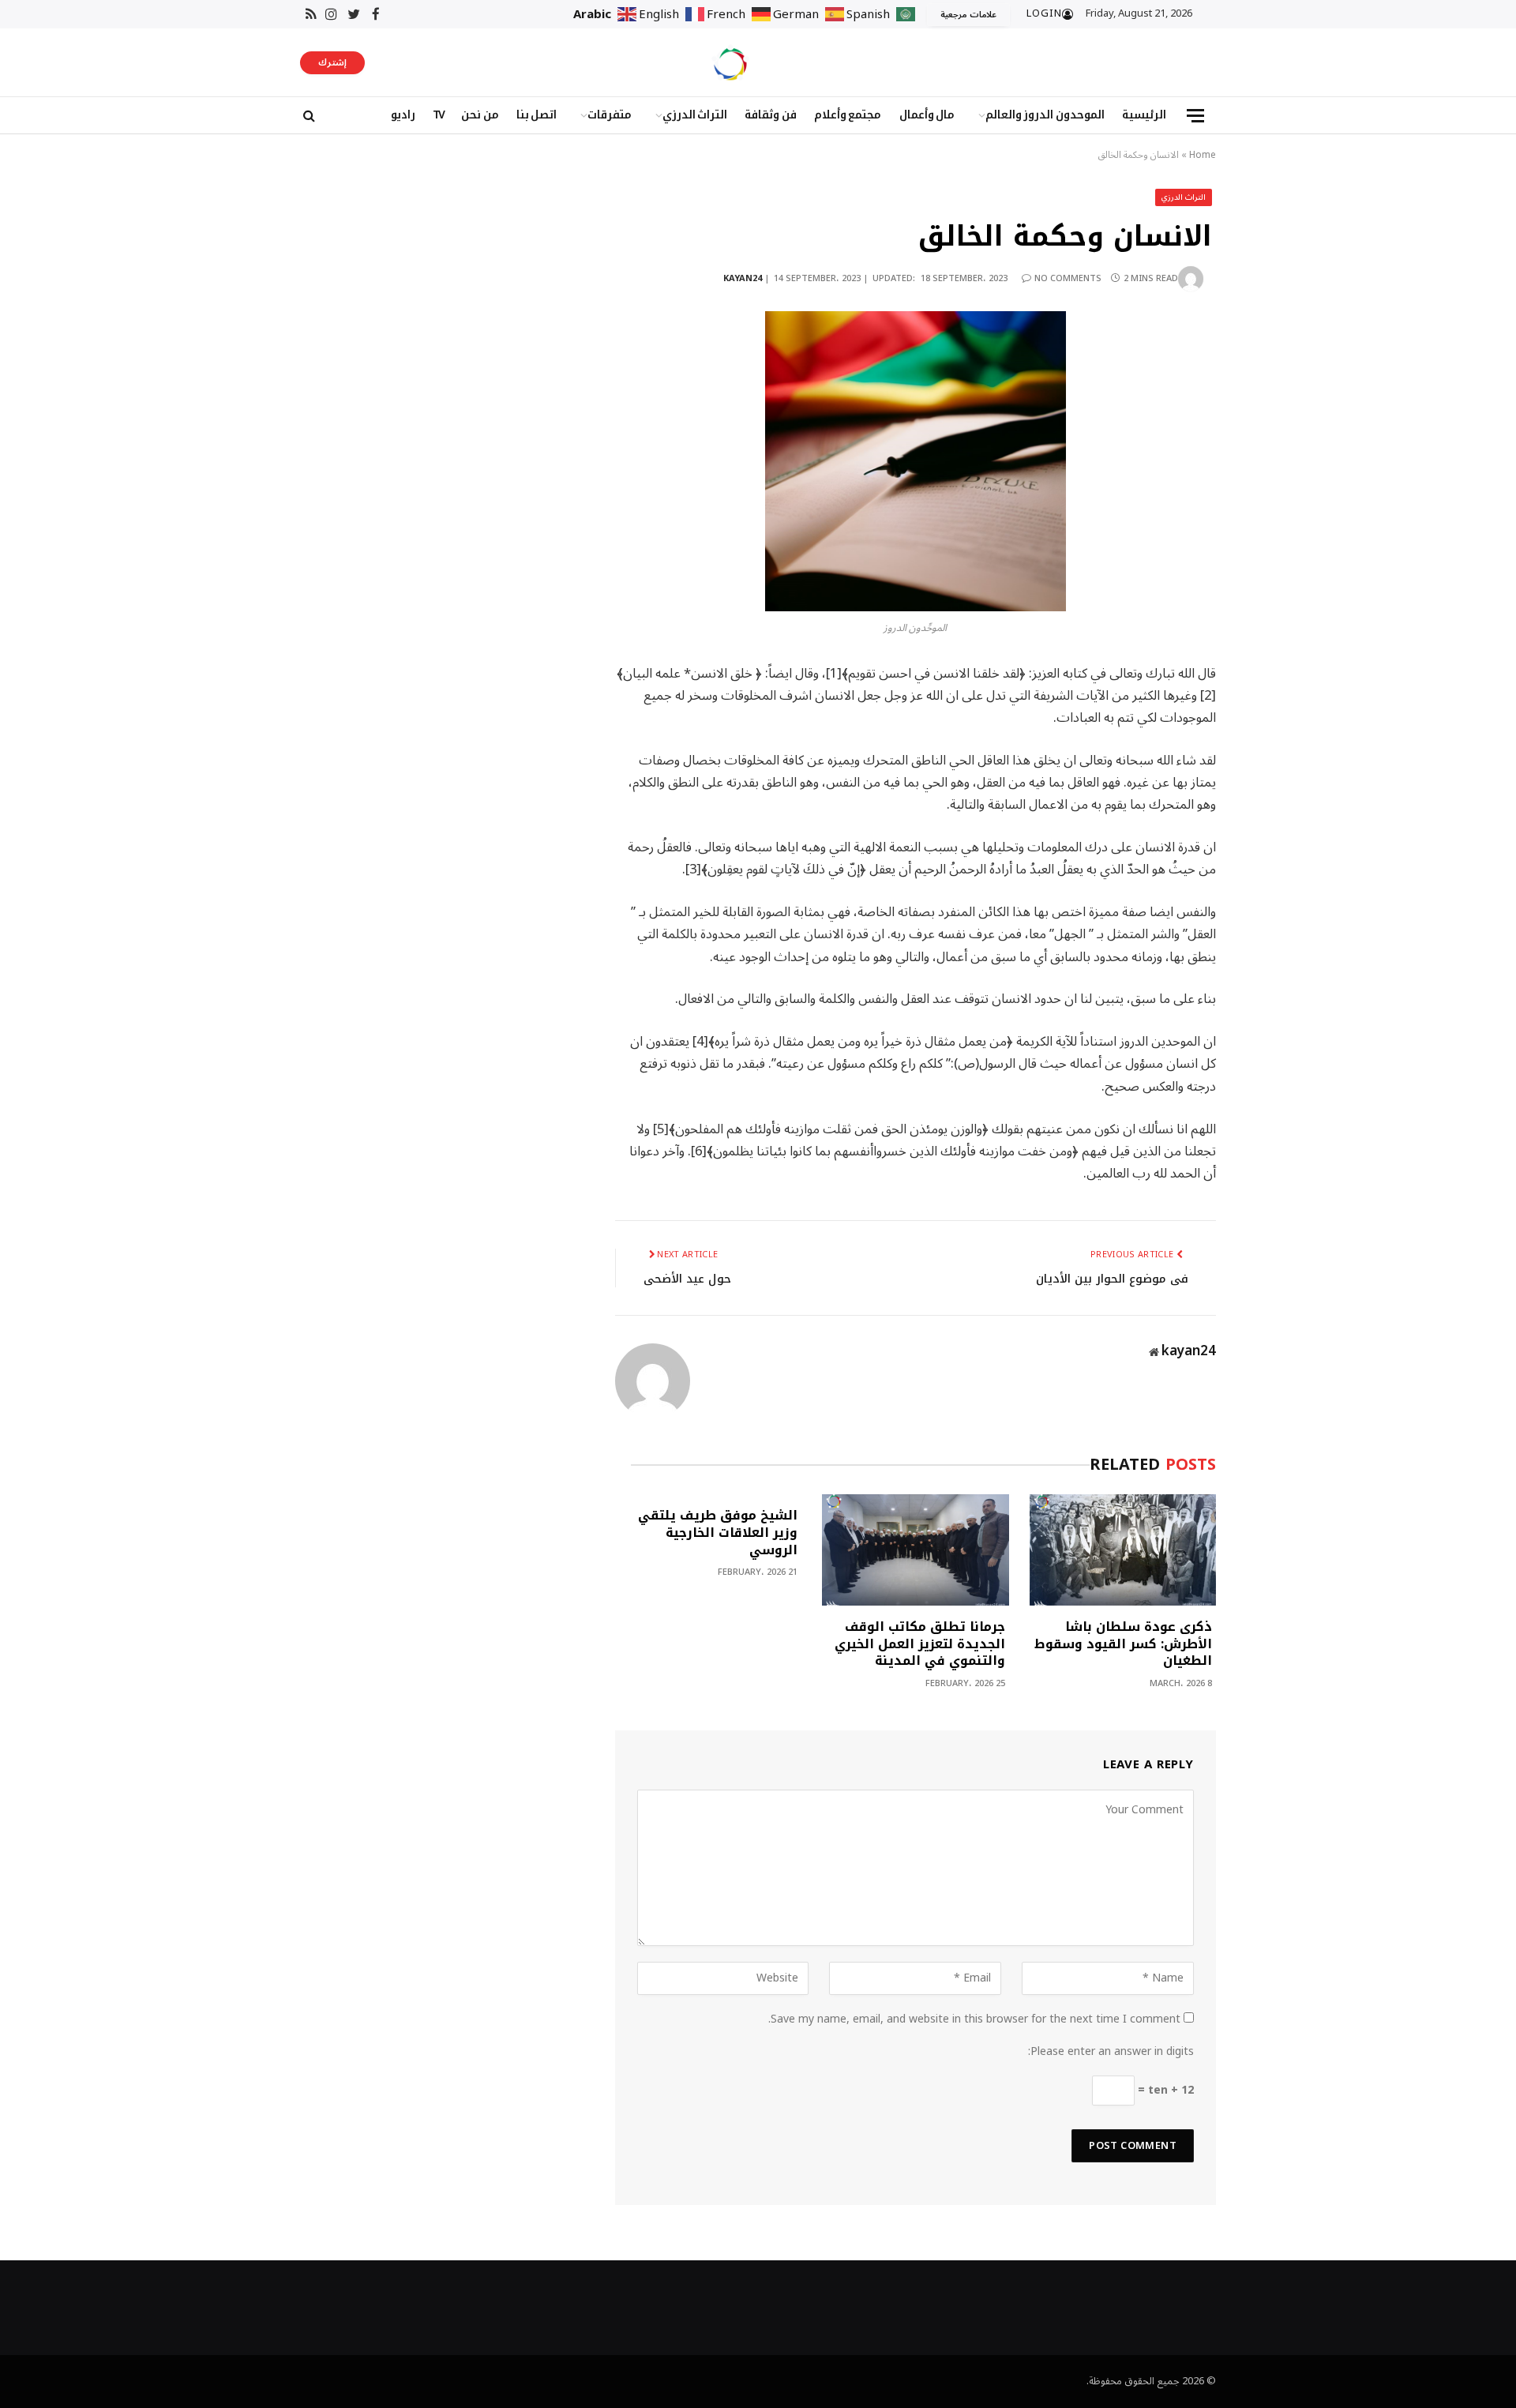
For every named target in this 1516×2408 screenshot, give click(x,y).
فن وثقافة (771, 115)
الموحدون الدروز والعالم (1045, 115)
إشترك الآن (332, 64)
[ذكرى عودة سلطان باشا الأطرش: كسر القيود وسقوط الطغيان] (1123, 1550)
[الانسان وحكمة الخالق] (916, 462)
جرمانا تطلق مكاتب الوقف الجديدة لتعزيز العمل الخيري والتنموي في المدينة (919, 1644)
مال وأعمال (927, 115)
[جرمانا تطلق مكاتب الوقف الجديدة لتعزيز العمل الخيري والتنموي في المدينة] (915, 1550)
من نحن (480, 115)
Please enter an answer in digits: (1111, 2051)
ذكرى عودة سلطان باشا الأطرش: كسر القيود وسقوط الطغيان (1123, 1644)
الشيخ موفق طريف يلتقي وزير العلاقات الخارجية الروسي (718, 1533)
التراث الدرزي (695, 115)
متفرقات (610, 115)
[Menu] (1195, 116)
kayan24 (743, 278)
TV (438, 115)
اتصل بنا (537, 115)
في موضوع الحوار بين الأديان (1112, 1279)
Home (1203, 155)
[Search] (308, 116)
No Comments (1068, 278)
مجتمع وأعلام (848, 115)
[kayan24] (730, 62)
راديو (403, 115)
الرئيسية (1144, 115)
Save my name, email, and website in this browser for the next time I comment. (974, 2019)
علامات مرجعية (968, 15)
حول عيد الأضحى (687, 1279)
